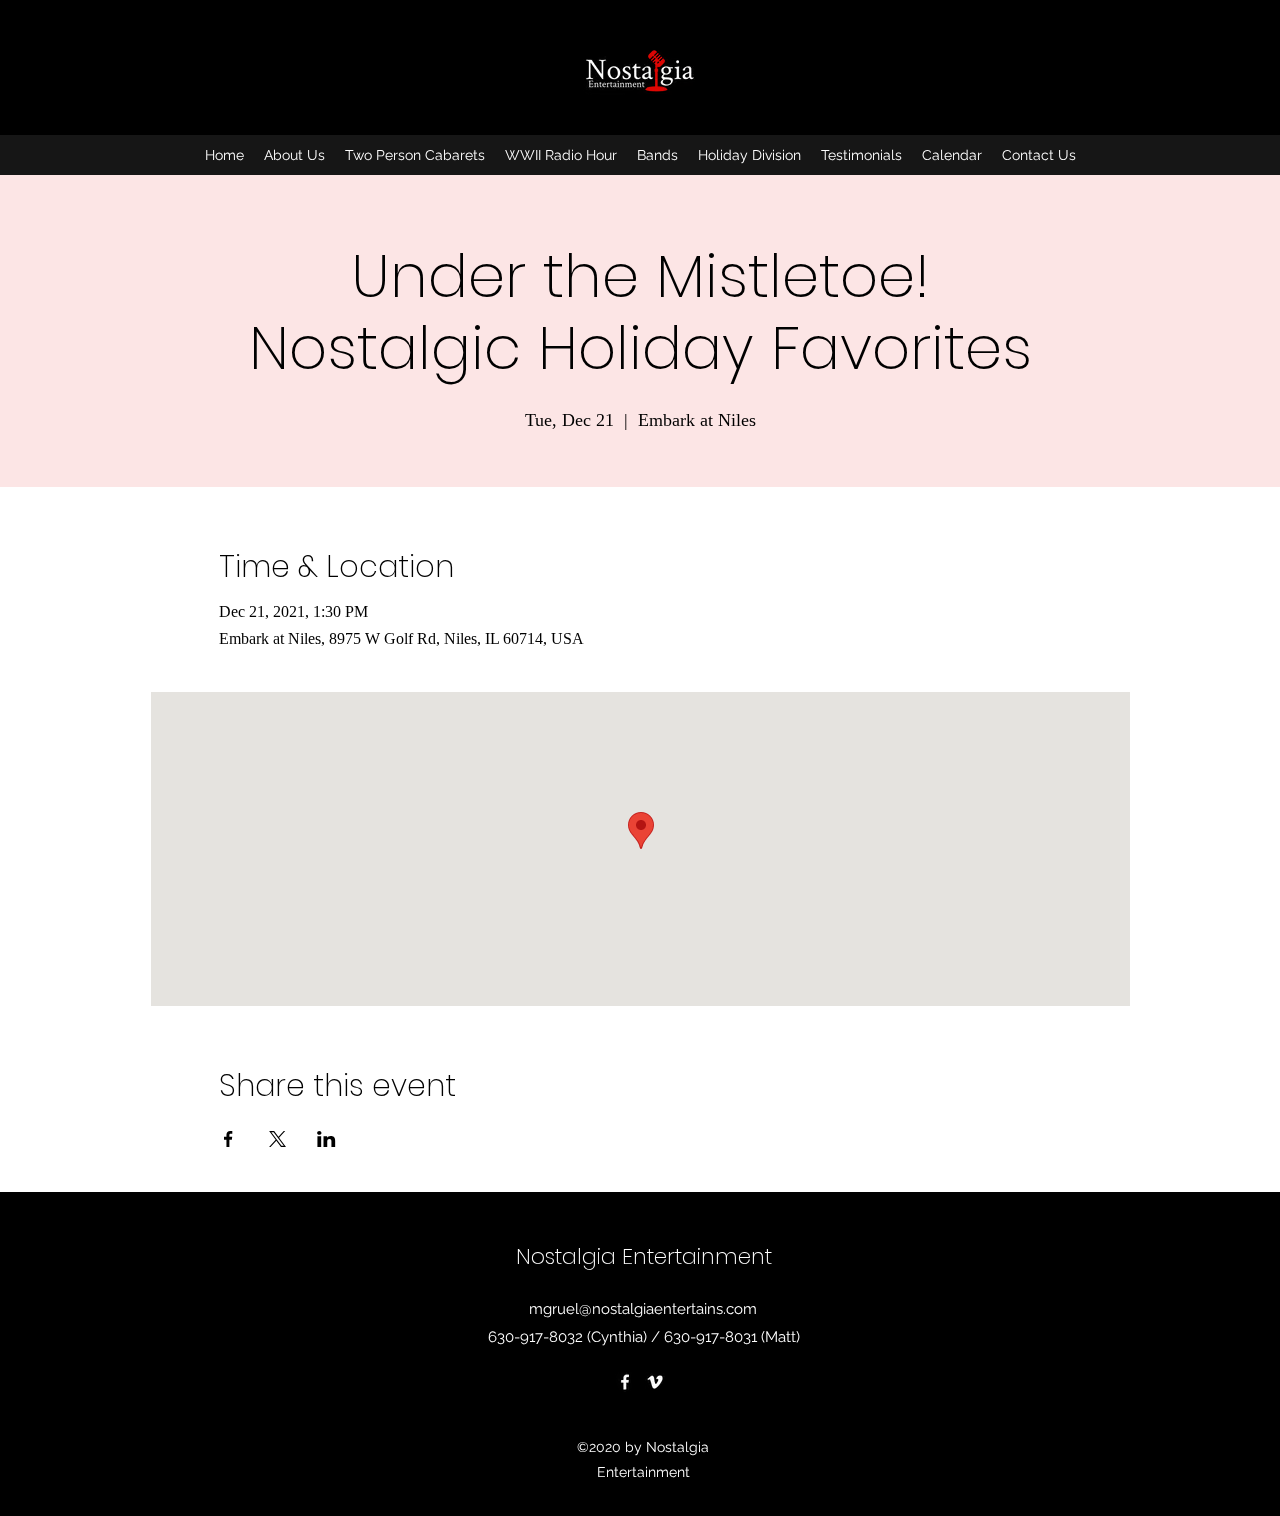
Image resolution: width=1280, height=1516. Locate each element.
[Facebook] (625, 1382)
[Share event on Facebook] (228, 1139)
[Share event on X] (277, 1139)
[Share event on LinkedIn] (326, 1139)
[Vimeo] (655, 1382)
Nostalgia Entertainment (644, 1256)
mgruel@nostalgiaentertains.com (643, 1309)
